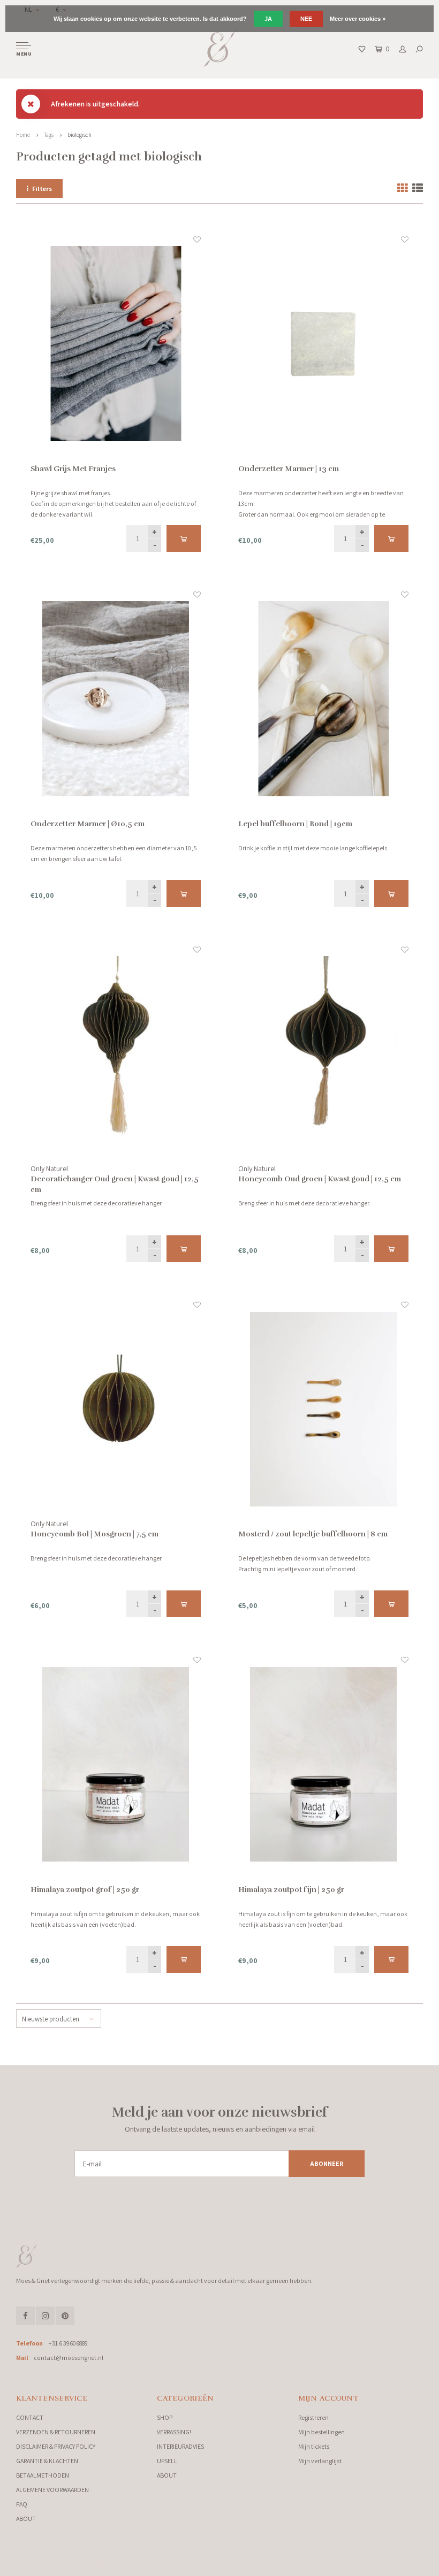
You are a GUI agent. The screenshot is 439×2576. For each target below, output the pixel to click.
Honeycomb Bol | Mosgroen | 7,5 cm (94, 1534)
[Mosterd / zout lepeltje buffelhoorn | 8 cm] (323, 1409)
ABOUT (26, 2519)
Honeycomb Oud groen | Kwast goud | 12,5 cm (320, 1179)
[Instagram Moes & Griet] (45, 2316)
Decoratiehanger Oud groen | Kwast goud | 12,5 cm (115, 1184)
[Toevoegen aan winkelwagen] (184, 539)
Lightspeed (134, 2565)
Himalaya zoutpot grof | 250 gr (85, 1890)
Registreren (313, 2417)
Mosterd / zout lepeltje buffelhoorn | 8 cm (313, 1534)
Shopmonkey (190, 2565)
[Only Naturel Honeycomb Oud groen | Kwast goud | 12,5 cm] (323, 1054)
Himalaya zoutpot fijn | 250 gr (291, 1890)
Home (23, 135)
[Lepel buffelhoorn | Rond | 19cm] (323, 699)
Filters (42, 189)
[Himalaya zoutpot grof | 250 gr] (116, 1764)
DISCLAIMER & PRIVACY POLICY (56, 2446)
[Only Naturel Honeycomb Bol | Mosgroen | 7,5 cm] (116, 1409)
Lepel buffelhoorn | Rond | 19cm (295, 824)
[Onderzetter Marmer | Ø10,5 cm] (116, 699)
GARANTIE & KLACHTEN (47, 2461)
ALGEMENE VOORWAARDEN (52, 2490)
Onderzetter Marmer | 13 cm (289, 469)
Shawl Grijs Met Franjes (73, 469)
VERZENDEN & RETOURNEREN (56, 2432)
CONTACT (30, 2417)
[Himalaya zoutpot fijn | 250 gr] (323, 1764)
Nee (306, 19)
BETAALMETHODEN (43, 2475)
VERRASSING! (174, 2432)
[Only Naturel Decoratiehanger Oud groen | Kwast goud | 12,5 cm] (116, 1054)
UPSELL (167, 2461)
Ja (268, 19)
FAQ (22, 2504)
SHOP (165, 2417)
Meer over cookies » (358, 19)
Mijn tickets (314, 2446)
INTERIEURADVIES (180, 2446)
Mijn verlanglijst (320, 2461)
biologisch (80, 135)
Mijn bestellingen (321, 2432)
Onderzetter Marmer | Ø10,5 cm (88, 824)
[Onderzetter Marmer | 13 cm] (323, 344)
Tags (49, 135)
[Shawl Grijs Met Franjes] (116, 344)
